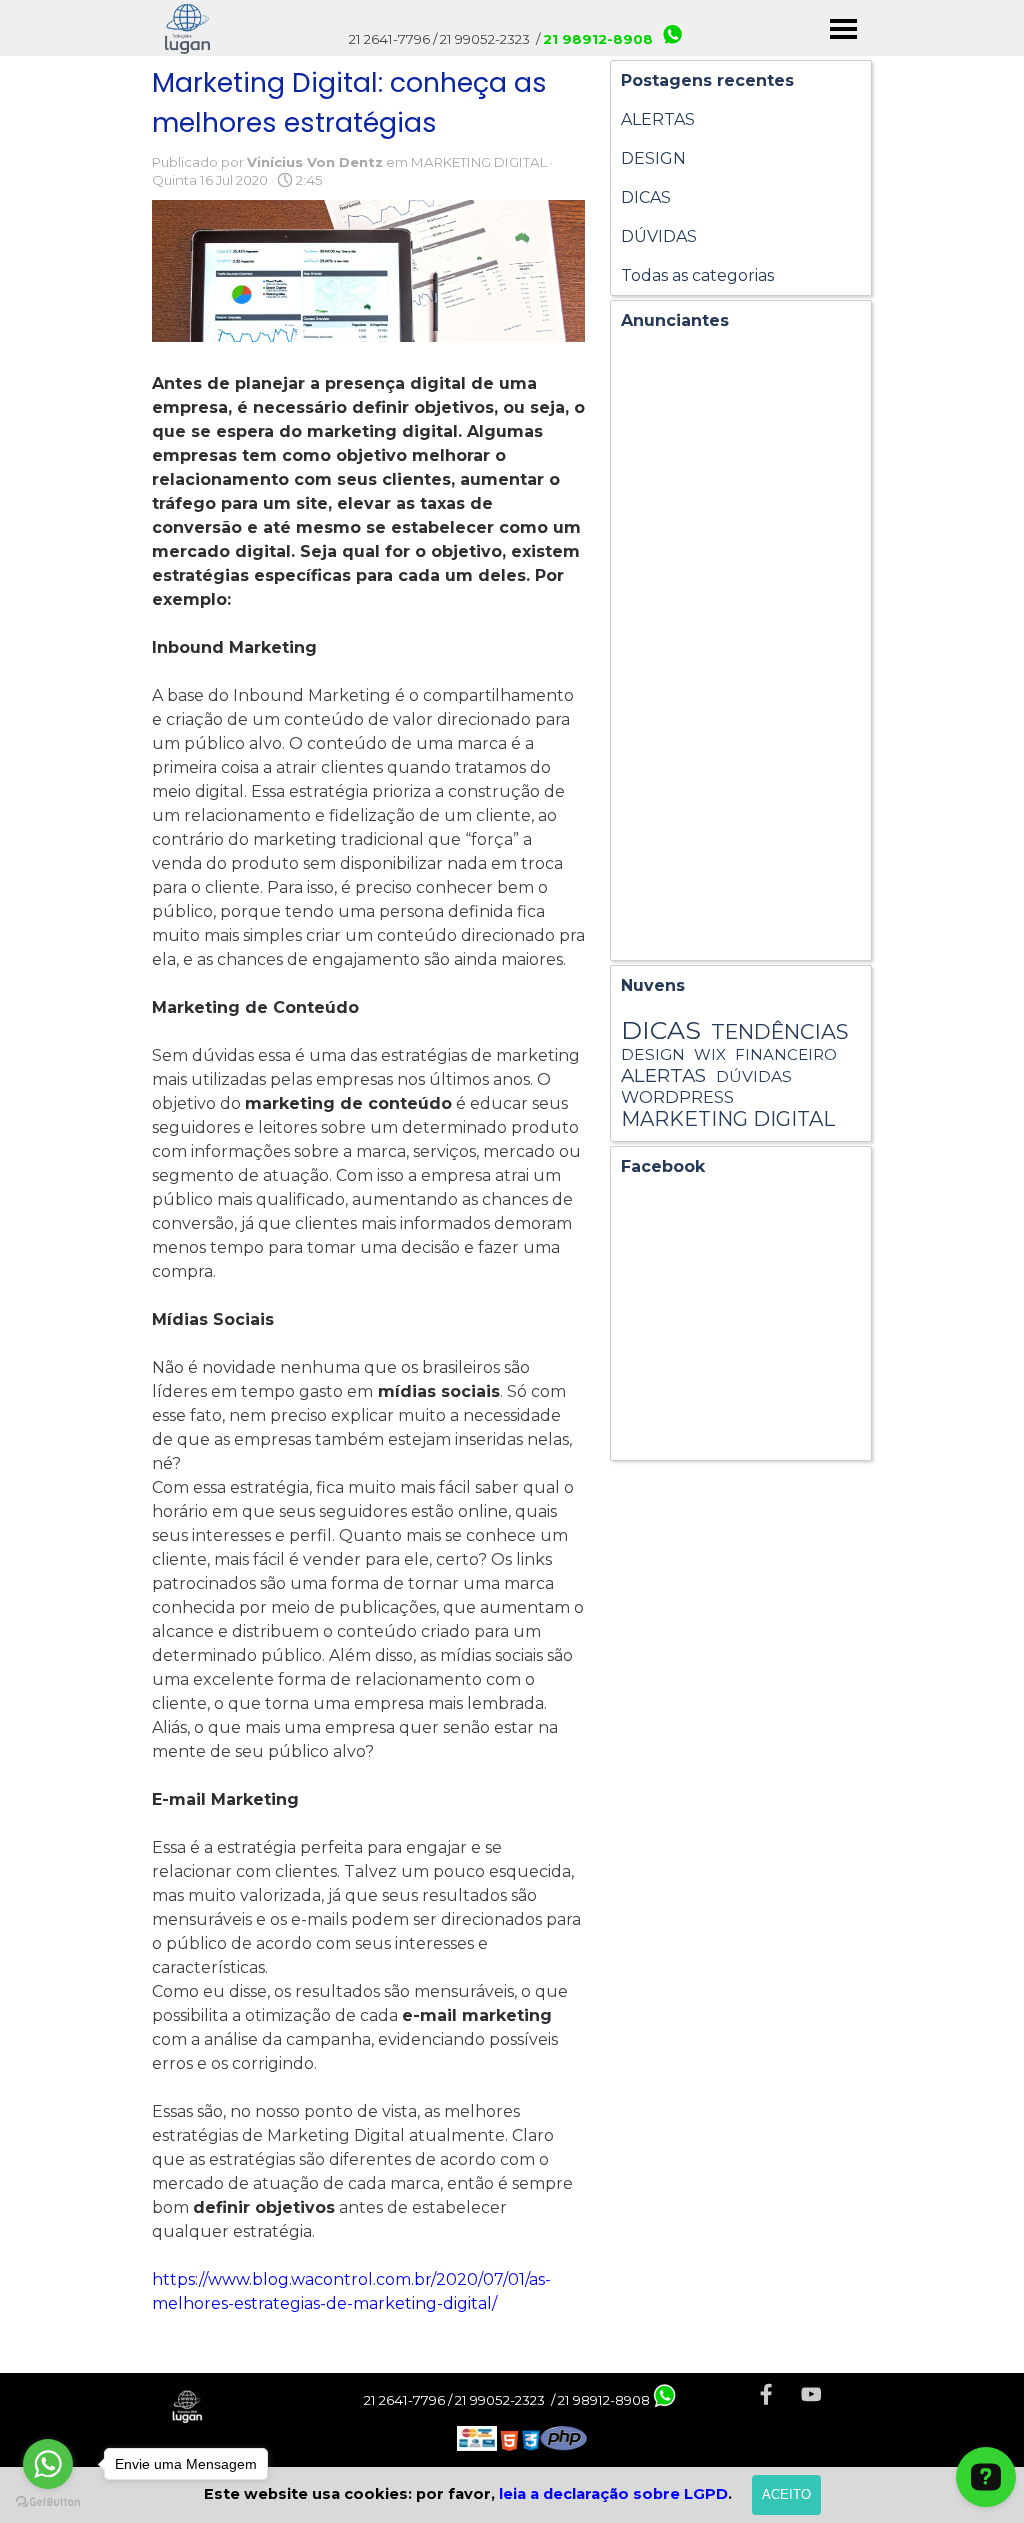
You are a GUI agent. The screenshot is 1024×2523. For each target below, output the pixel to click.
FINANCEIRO (786, 1054)
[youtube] (811, 2394)
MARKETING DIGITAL (728, 1119)
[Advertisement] (741, 650)
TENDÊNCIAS (779, 1031)
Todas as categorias (697, 275)
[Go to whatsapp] (48, 2464)
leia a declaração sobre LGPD (613, 2494)
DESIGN (653, 158)
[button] (665, 2397)
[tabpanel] (522, 2439)
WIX (710, 1054)
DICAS (646, 197)
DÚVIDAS (659, 236)
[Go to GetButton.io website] (48, 2502)
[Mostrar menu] (843, 28)
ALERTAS (658, 119)
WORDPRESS (677, 1097)
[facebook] (766, 2394)
